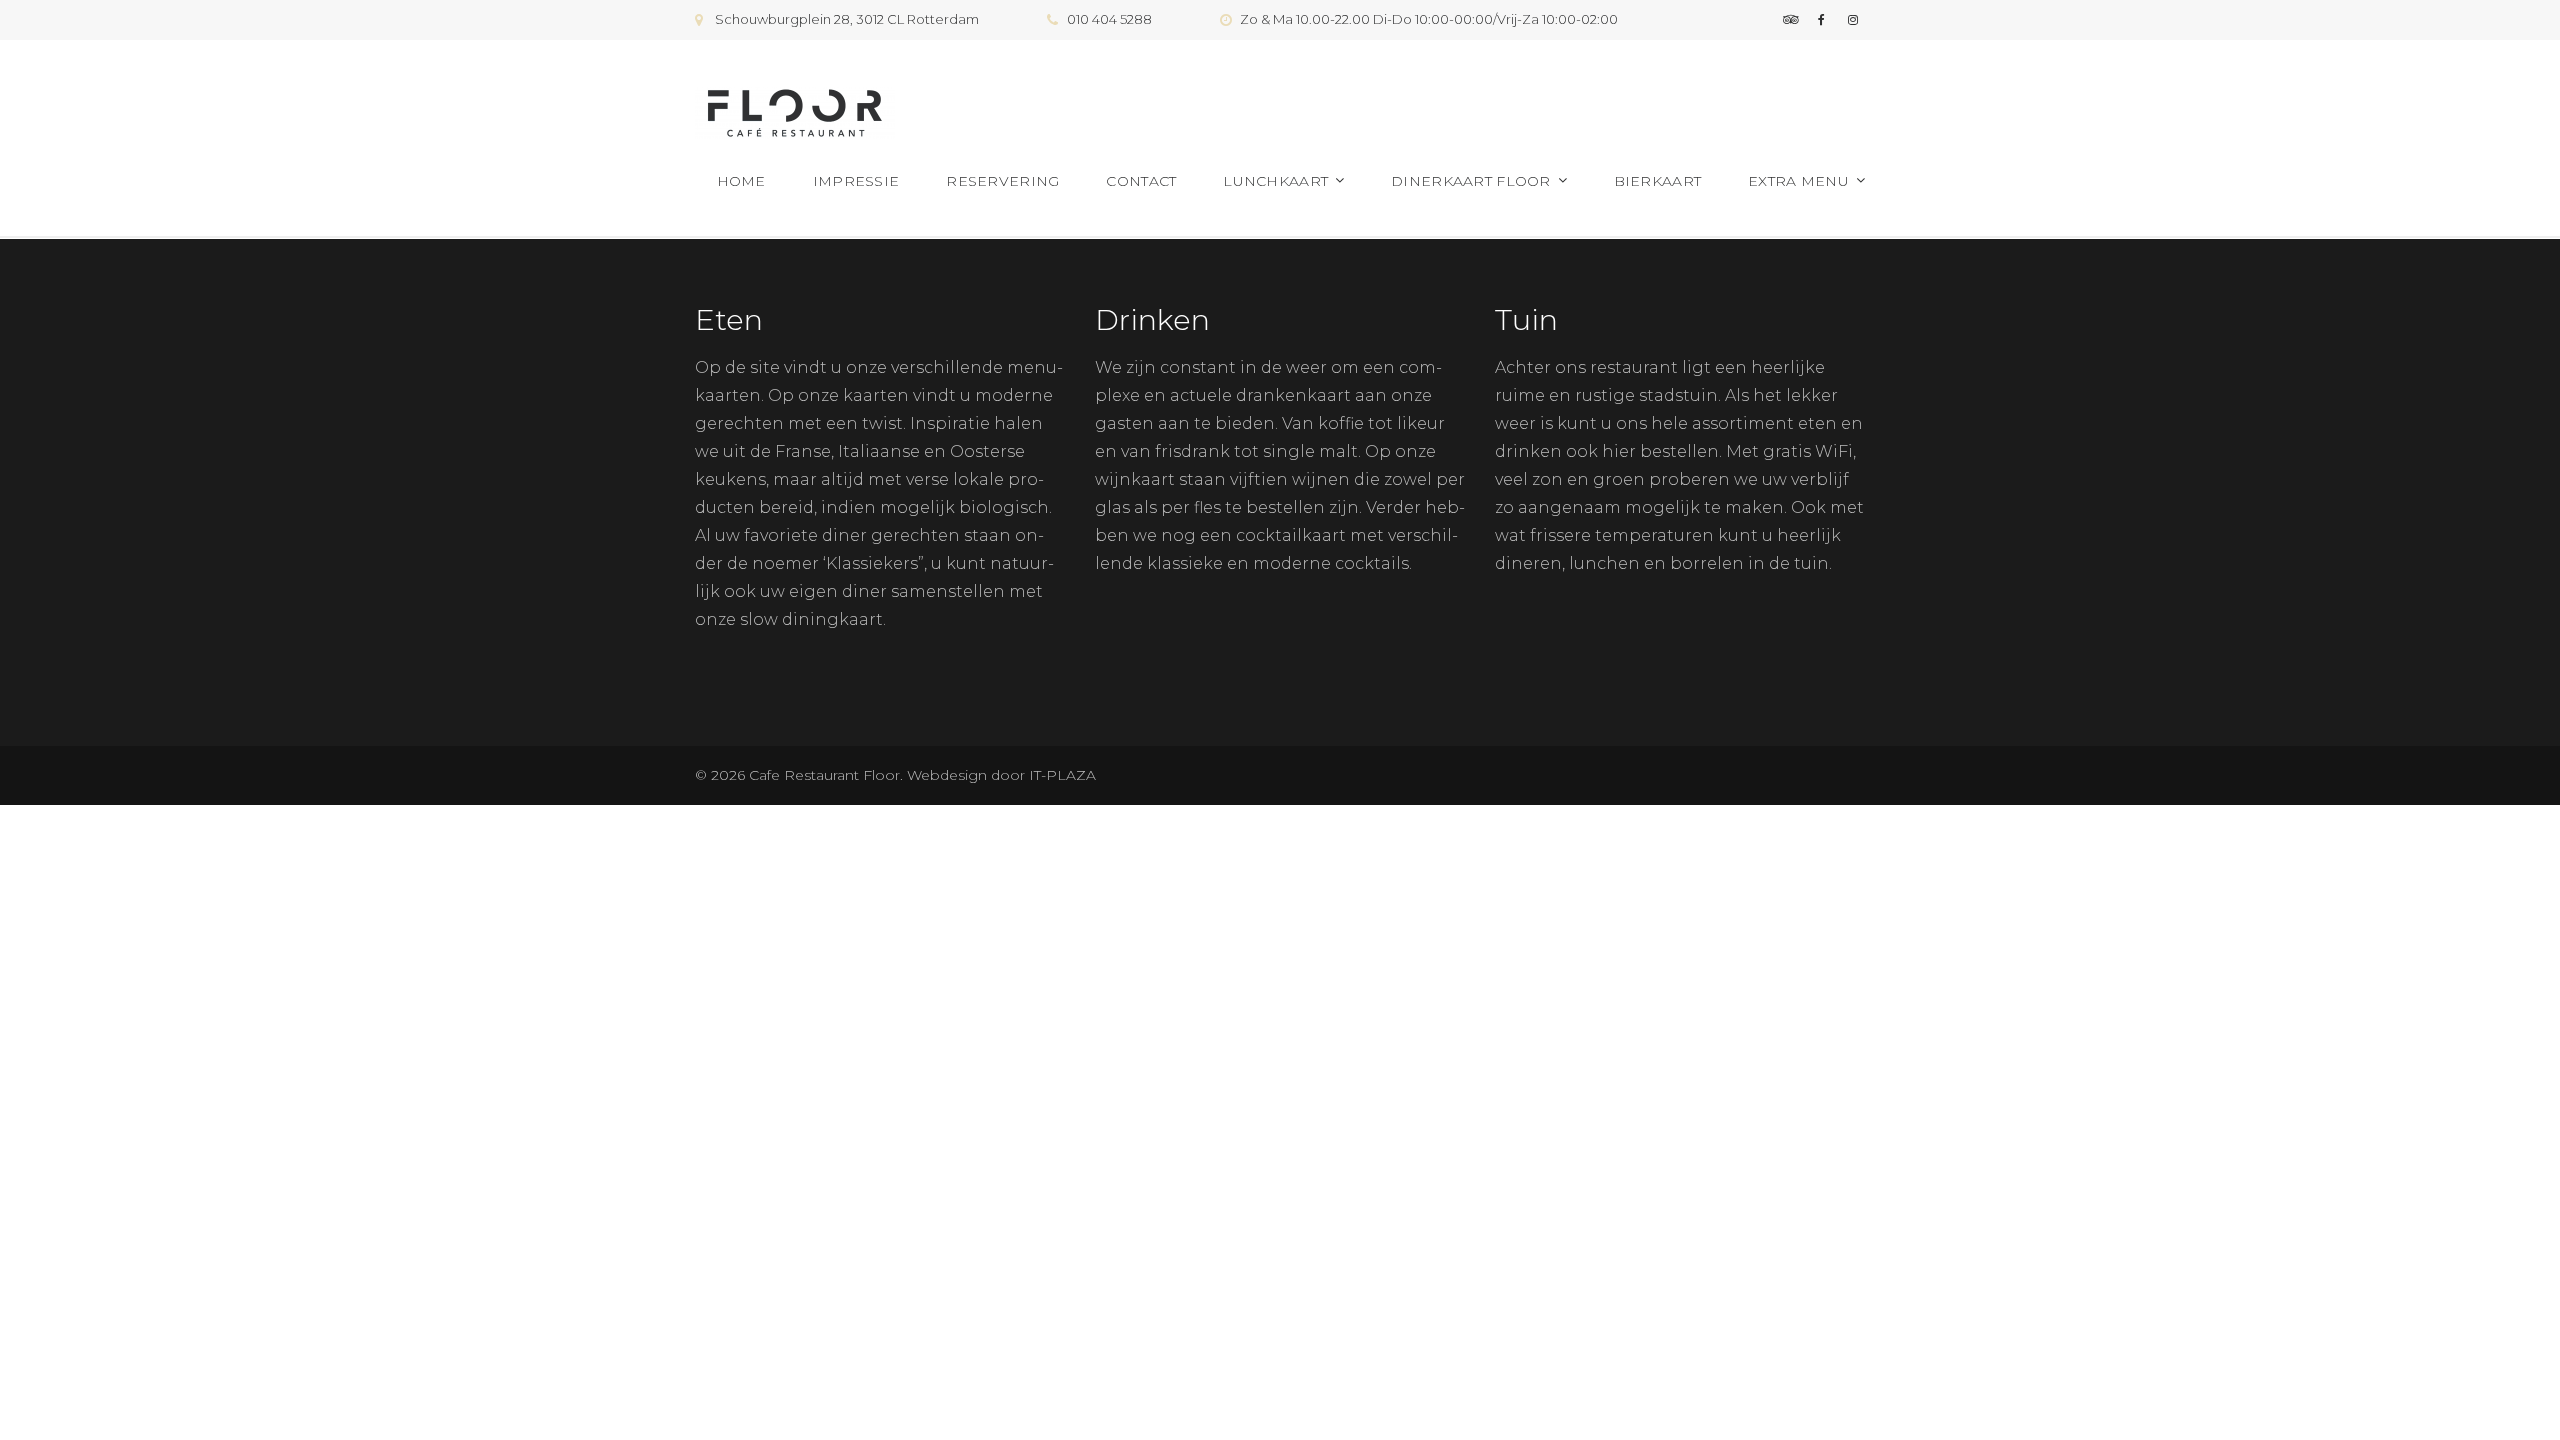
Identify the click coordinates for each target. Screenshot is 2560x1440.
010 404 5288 (1109, 19)
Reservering (1002, 181)
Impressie (856, 181)
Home (741, 181)
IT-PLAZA (1060, 775)
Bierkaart (1658, 181)
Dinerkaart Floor (1470, 181)
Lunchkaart (1275, 181)
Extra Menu (1798, 181)
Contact (1141, 181)
